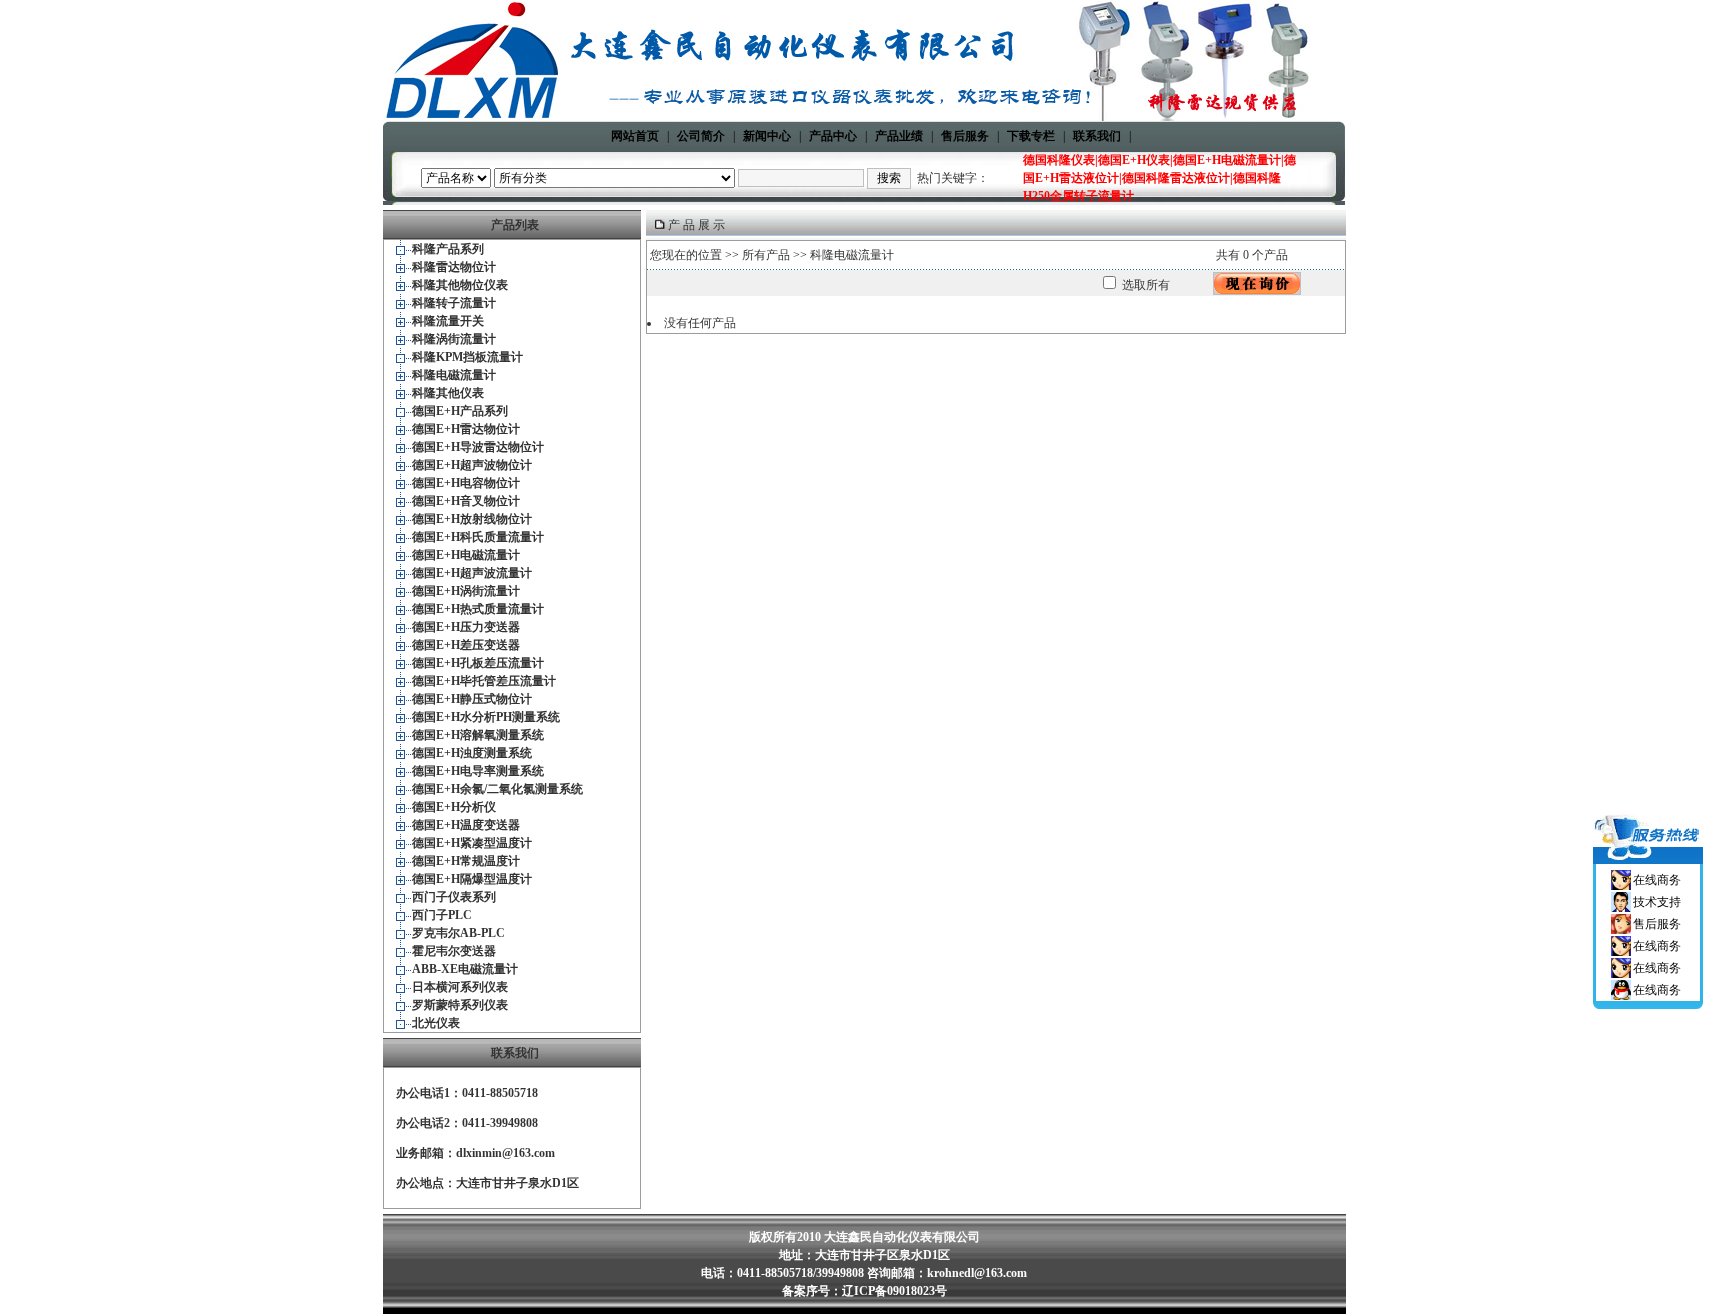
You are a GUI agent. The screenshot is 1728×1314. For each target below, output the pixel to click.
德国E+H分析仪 (454, 807)
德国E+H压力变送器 (466, 627)
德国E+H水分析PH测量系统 (486, 717)
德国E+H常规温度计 (466, 861)
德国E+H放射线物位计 (472, 519)
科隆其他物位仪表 (460, 285)
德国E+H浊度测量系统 (472, 753)
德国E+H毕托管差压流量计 (484, 681)
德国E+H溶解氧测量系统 (478, 735)
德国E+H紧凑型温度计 (472, 843)
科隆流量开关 (448, 321)
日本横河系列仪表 (460, 987)
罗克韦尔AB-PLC (458, 933)
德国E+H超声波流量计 (472, 573)
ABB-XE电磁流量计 (465, 969)
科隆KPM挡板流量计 (467, 357)
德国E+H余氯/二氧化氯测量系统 (497, 789)
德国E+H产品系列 (460, 411)
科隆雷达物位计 (454, 267)
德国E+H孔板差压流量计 (478, 663)
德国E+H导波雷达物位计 (478, 447)
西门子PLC (442, 915)
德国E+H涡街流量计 (466, 591)
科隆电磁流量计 (454, 375)
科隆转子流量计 (454, 303)
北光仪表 (436, 1023)
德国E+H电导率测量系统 (478, 771)
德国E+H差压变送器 (466, 645)
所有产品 (766, 255)
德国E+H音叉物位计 (466, 501)
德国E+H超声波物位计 (472, 465)
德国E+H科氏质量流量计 (478, 537)
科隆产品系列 (448, 249)
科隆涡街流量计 (454, 339)
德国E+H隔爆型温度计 (472, 879)
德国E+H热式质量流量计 (478, 609)
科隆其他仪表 (448, 393)
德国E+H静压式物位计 (472, 699)
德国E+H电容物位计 (466, 483)
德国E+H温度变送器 (466, 825)
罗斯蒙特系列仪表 (460, 1005)
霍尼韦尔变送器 (454, 951)
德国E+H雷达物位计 (466, 429)
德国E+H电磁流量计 (466, 555)
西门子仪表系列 (454, 897)
